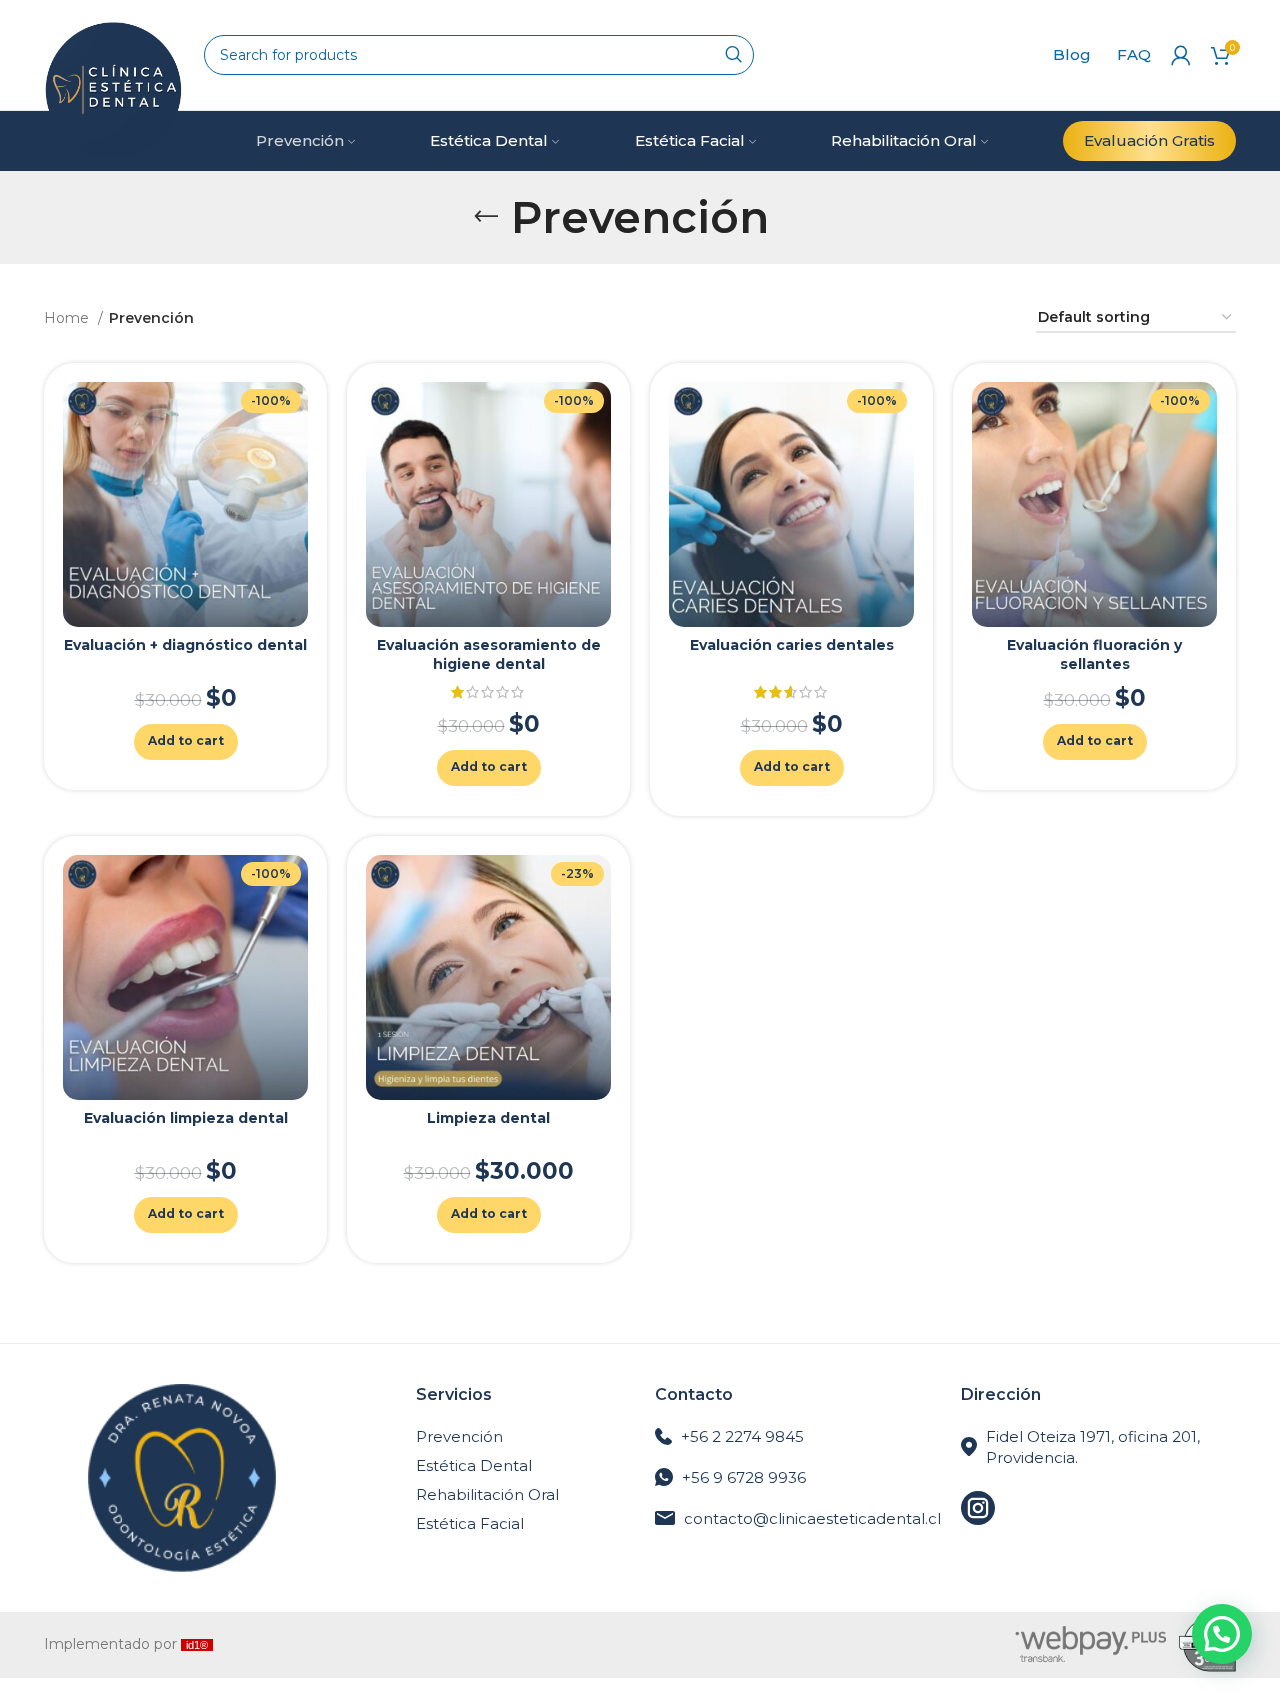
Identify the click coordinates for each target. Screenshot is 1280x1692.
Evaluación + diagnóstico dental (185, 645)
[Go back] (486, 217)
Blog (1072, 54)
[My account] (1181, 55)
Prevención (459, 1436)
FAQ (1134, 54)
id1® (197, 1645)
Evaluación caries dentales (792, 645)
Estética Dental (474, 1465)
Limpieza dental (488, 1118)
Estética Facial (470, 1523)
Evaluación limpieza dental (186, 1118)
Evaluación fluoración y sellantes (1094, 655)
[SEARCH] (734, 55)
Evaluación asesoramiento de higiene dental (489, 655)
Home (68, 318)
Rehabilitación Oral (487, 1494)
